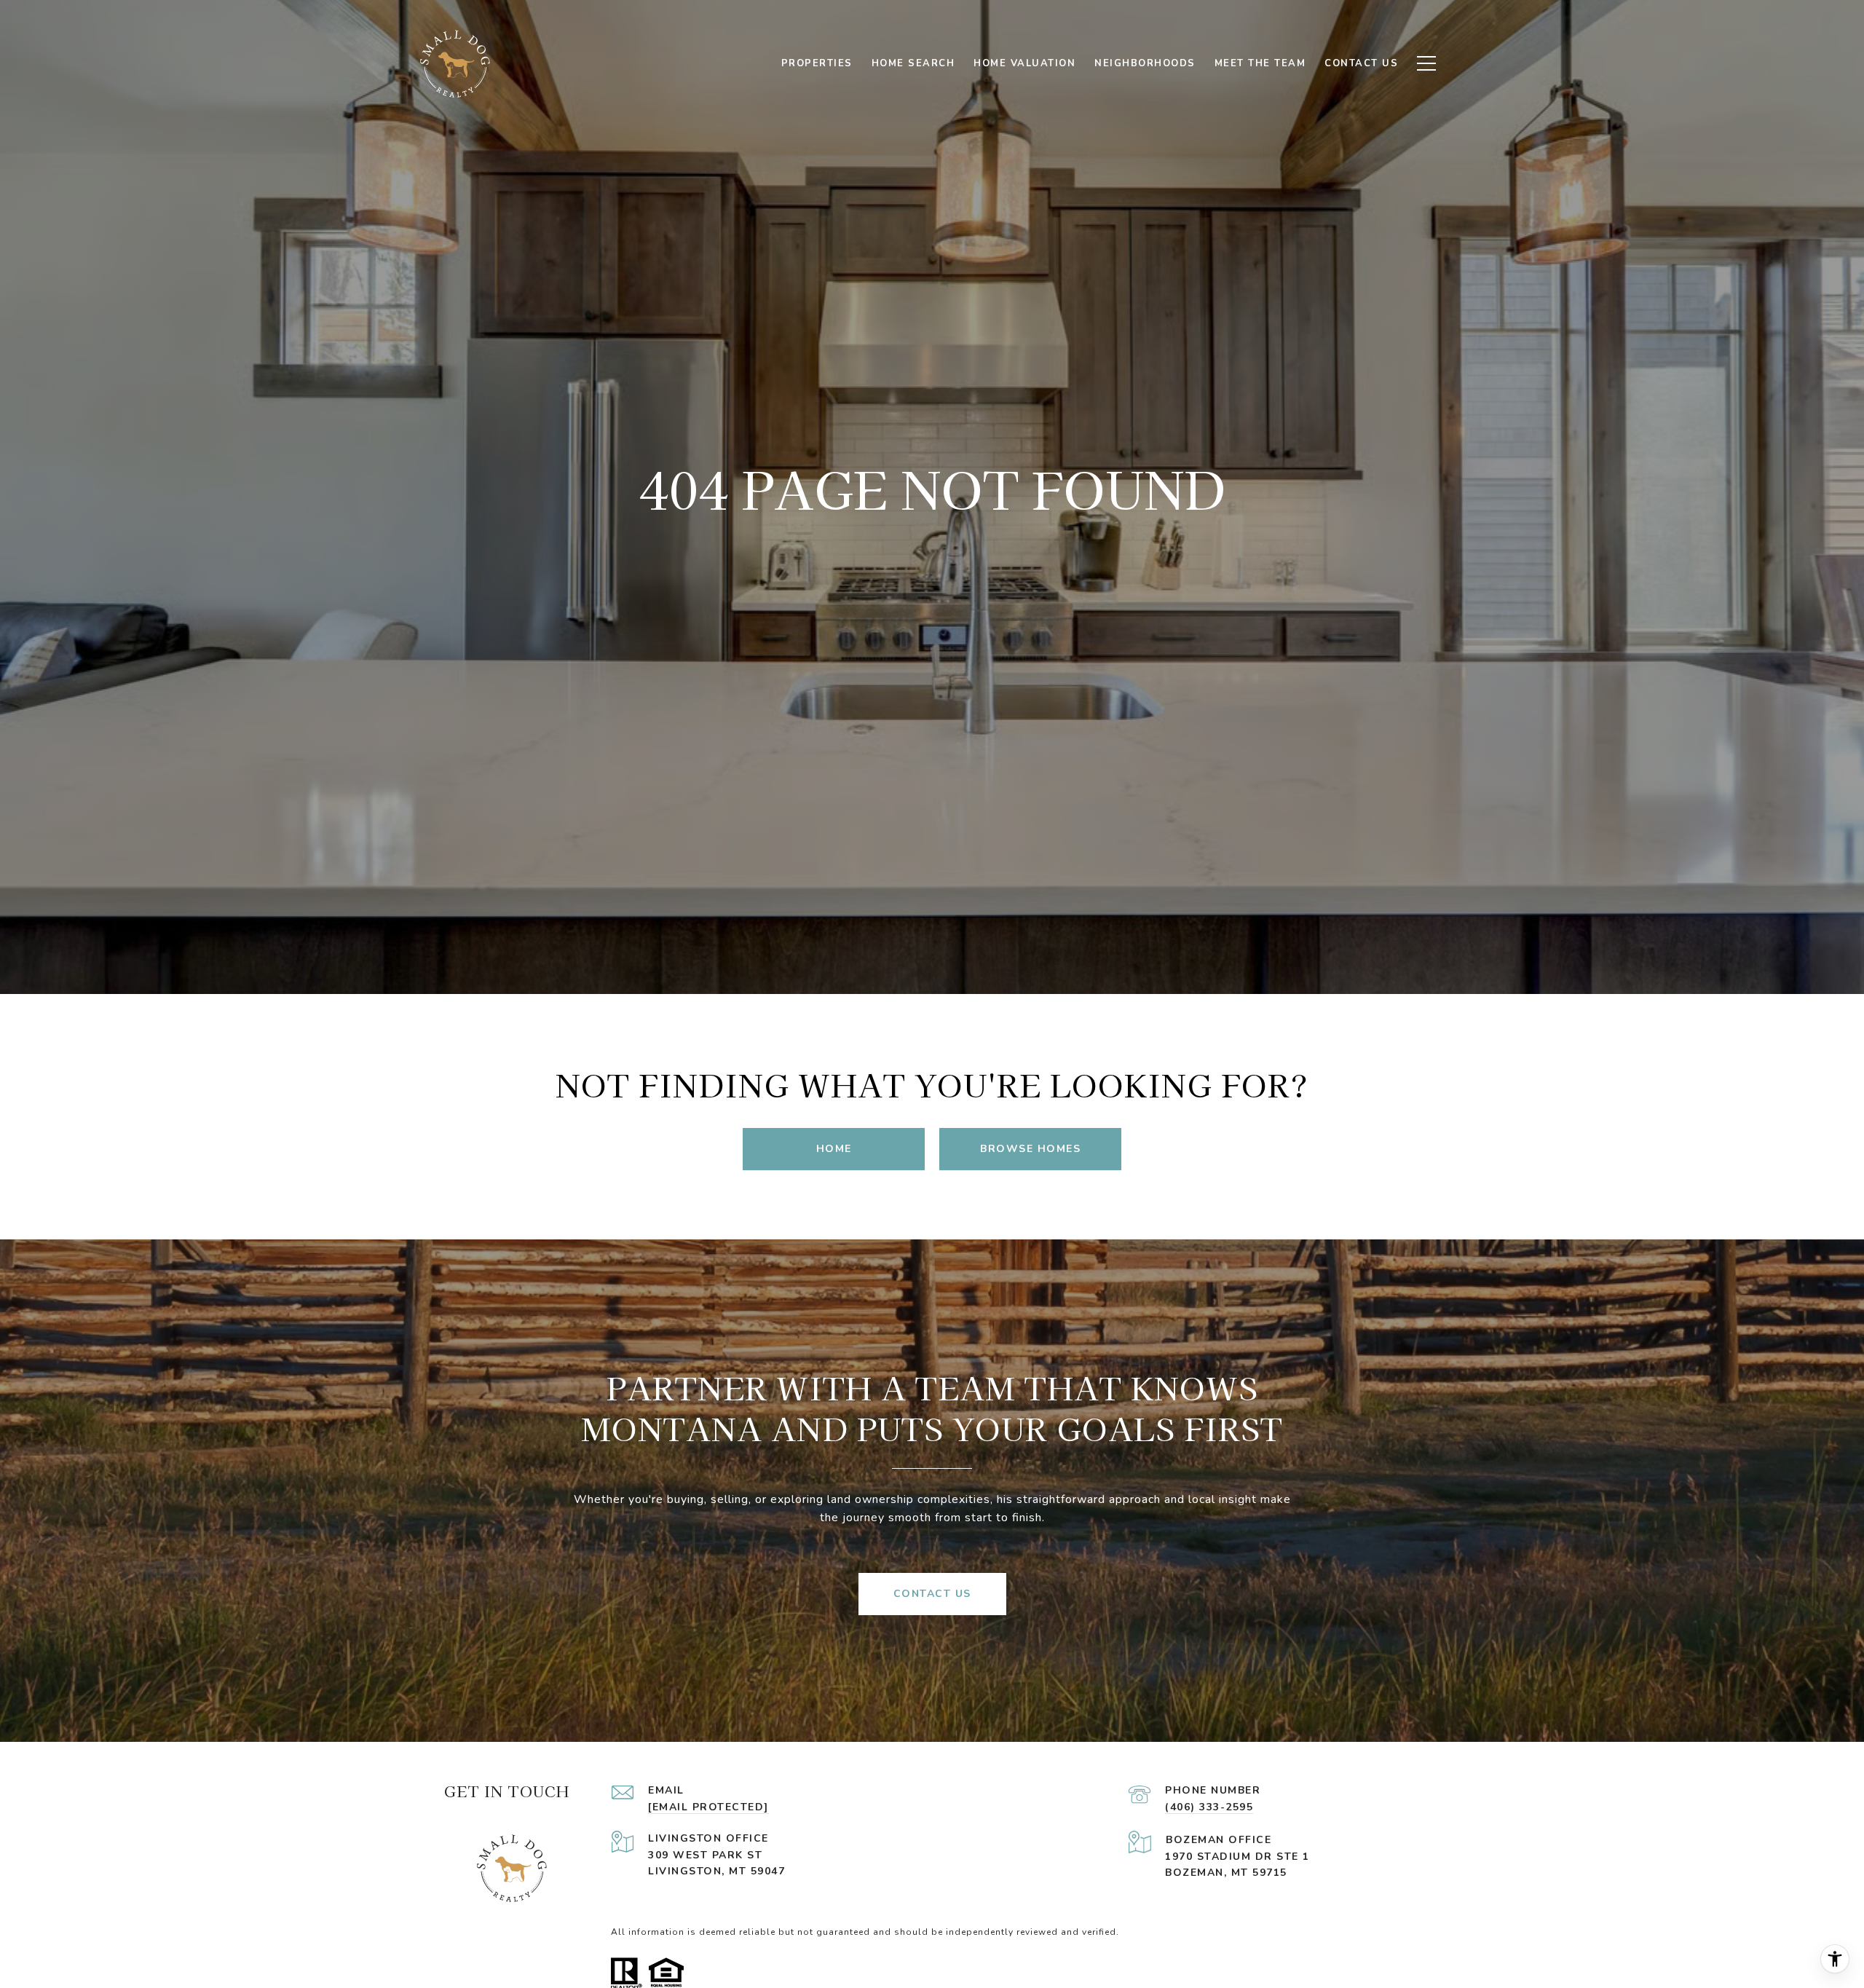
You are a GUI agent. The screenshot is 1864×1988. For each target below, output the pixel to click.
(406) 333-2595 (1209, 1807)
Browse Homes (1030, 1149)
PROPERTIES (817, 63)
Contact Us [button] (932, 1594)
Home (834, 1149)
